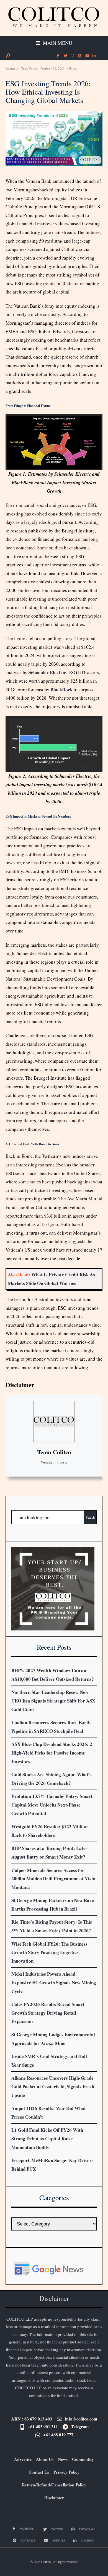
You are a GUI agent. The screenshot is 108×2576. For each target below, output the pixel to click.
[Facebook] (58, 56)
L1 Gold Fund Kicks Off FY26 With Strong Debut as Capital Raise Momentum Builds (47, 2138)
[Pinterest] (79, 56)
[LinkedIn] (94, 56)
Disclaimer (20, 1385)
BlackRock (61, 689)
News (63, 2459)
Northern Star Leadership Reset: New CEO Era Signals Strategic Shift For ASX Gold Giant (53, 1701)
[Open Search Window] (8, 55)
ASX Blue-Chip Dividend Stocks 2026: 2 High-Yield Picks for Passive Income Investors (52, 1753)
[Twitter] (65, 56)
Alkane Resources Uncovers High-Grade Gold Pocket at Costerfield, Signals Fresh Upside (53, 2086)
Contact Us (39, 2472)
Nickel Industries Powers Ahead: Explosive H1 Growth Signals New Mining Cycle (54, 1982)
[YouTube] (87, 56)
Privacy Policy (66, 2472)
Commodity (83, 2459)
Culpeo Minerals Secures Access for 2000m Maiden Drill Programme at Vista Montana (53, 1879)
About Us (45, 2459)
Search (90, 1517)
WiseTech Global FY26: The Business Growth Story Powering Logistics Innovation (49, 1952)
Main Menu (57, 43)
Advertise (23, 2459)
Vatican (50, 1156)
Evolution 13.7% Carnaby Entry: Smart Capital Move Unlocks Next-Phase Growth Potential (52, 1805)
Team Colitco (30, 68)
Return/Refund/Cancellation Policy (54, 2485)
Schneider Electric (47, 672)
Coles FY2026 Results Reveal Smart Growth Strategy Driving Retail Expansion (48, 2013)
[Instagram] (72, 56)
